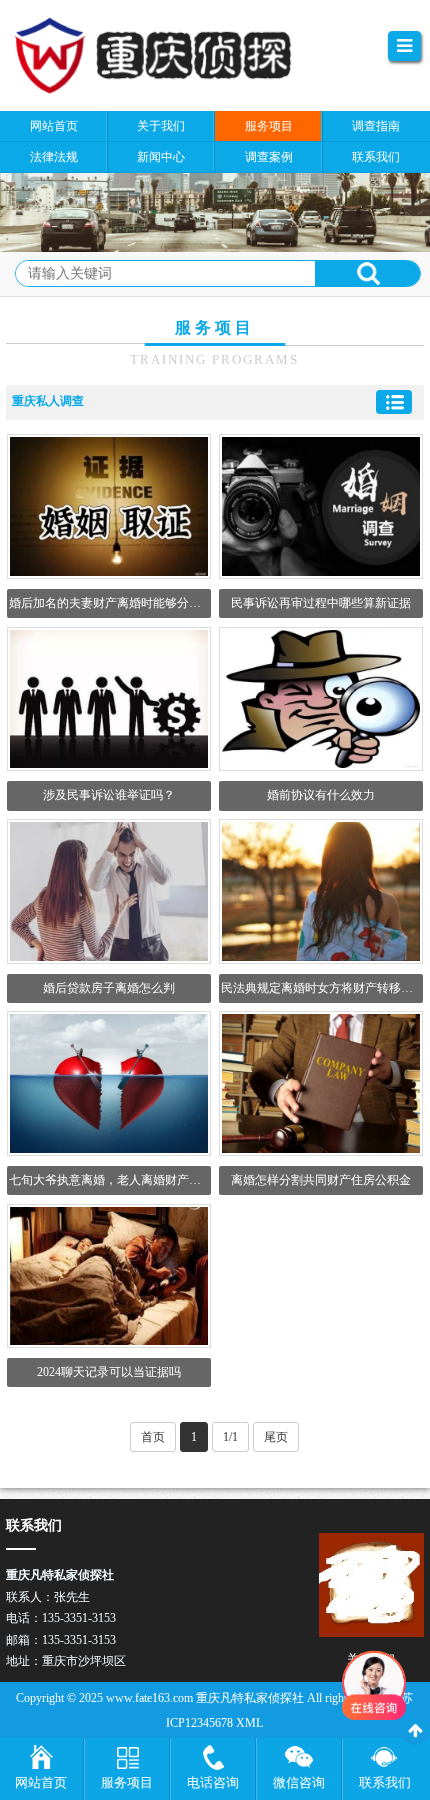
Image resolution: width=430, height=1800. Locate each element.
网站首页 (41, 1782)
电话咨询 (213, 1782)
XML (249, 1723)
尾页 (276, 1437)
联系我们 (385, 1782)
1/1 (230, 1437)
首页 (153, 1437)
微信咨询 (299, 1782)
